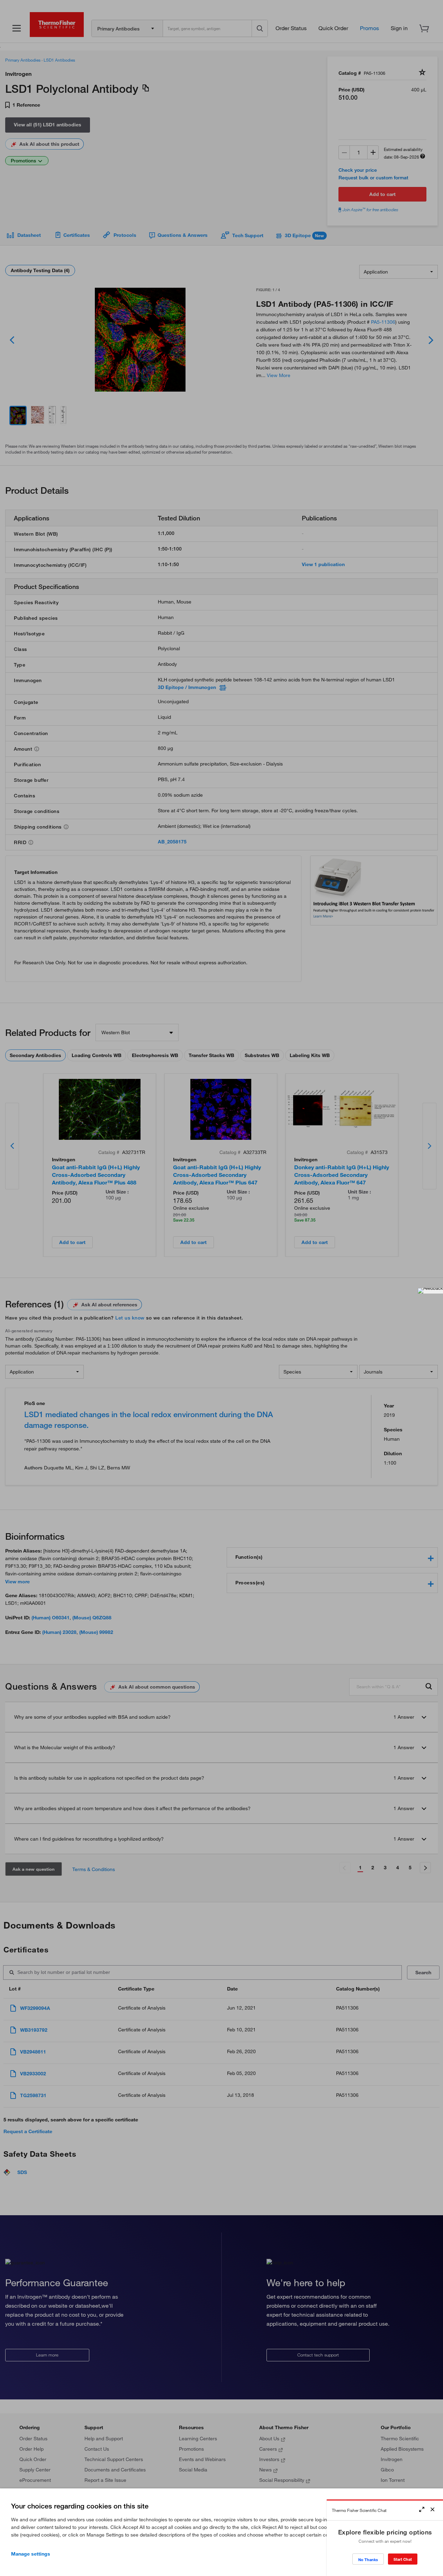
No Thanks (368, 2560)
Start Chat (403, 2559)
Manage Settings (31, 2554)
